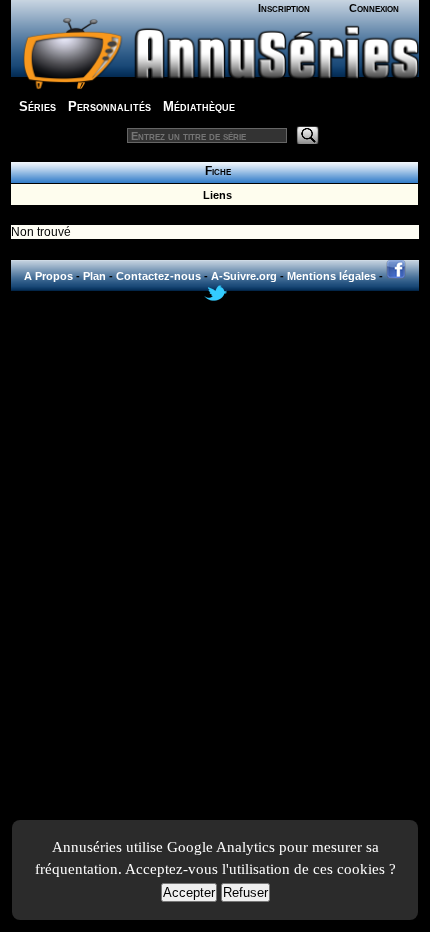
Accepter (189, 892)
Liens (214, 195)
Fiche (215, 171)
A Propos (48, 276)
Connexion (374, 8)
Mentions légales (331, 276)
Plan (94, 276)
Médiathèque (199, 106)
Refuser (245, 892)
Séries (37, 106)
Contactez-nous (158, 276)
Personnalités (109, 106)
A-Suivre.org (244, 276)
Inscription (284, 8)
